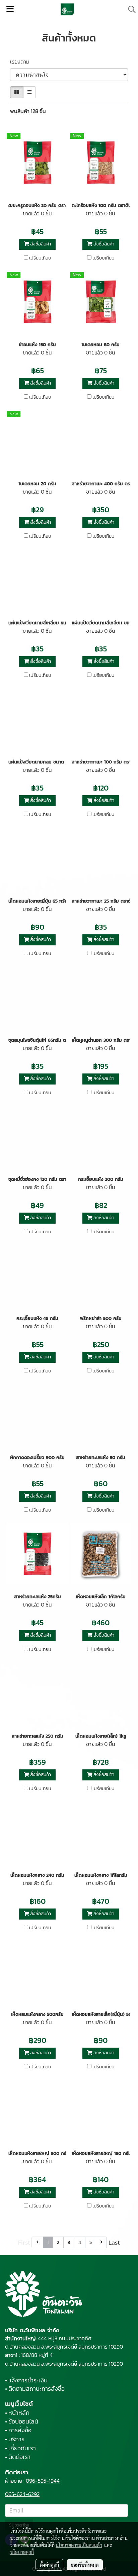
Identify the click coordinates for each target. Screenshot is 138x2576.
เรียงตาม (22, 62)
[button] (130, 9)
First (24, 2242)
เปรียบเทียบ (40, 258)
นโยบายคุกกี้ (22, 2552)
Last (114, 2242)
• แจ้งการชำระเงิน (26, 2380)
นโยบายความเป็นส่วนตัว (79, 2545)
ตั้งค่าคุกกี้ (49, 2565)
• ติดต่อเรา (18, 2457)
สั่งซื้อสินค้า (40, 244)
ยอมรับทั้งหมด (85, 2565)
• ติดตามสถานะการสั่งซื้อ (35, 2389)
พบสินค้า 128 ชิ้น (28, 111)
